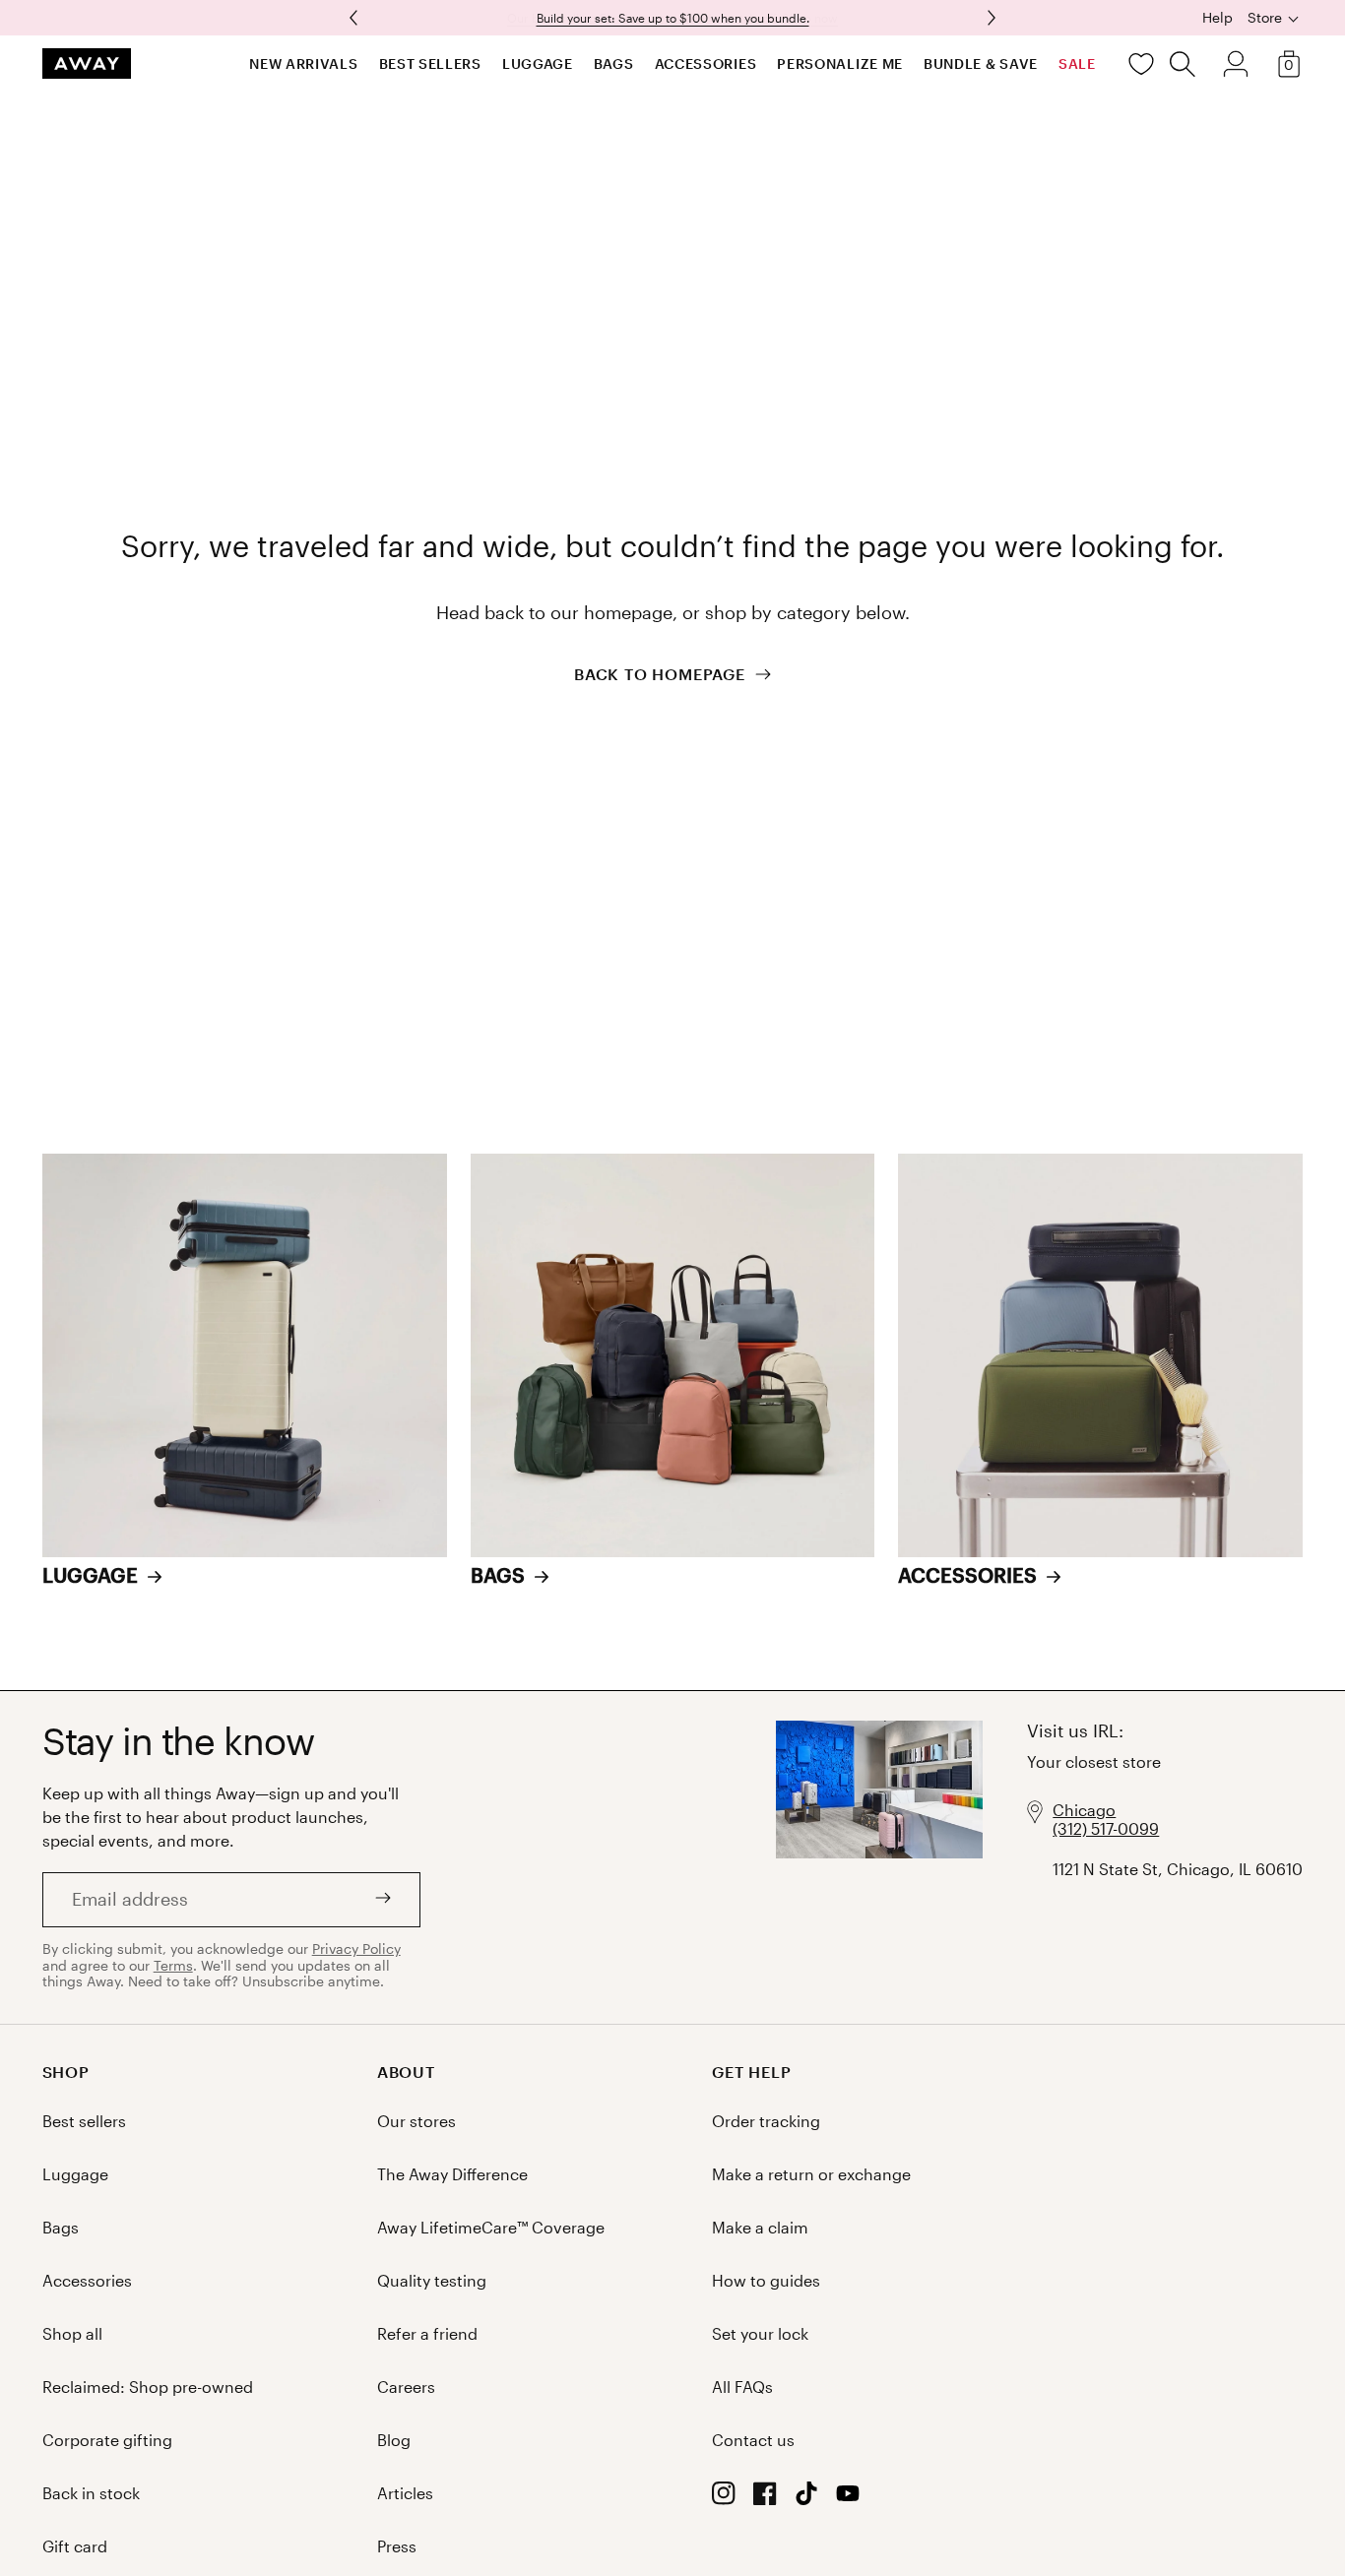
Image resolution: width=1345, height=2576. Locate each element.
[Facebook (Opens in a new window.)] (765, 2499)
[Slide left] (990, 18)
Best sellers (430, 63)
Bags (614, 63)
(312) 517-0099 (1106, 1828)
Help (1217, 18)
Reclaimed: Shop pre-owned (148, 2387)
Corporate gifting (107, 2440)
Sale (1077, 63)
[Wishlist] (1141, 64)
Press (397, 2546)
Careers (406, 2387)
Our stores (416, 2121)
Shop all (72, 2333)
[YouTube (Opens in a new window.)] (848, 2499)
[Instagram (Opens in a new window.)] (724, 2499)
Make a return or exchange (811, 2174)
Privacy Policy (356, 1948)
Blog (394, 2440)
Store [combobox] (1265, 17)
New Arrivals (303, 63)
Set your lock (760, 2333)
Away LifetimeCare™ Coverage (491, 2227)
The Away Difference (452, 2174)
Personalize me (840, 63)
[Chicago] (879, 1857)
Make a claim (760, 2227)
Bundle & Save (981, 63)
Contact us (753, 2440)
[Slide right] (355, 18)
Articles (405, 2493)
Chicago (1084, 1810)
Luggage (538, 63)
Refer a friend (427, 2333)
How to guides (766, 2280)
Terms (173, 1965)
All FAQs (742, 2387)
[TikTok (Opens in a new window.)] (806, 2499)
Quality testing (432, 2280)
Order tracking (766, 2121)
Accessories (706, 63)
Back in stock (91, 2493)
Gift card (75, 2546)
